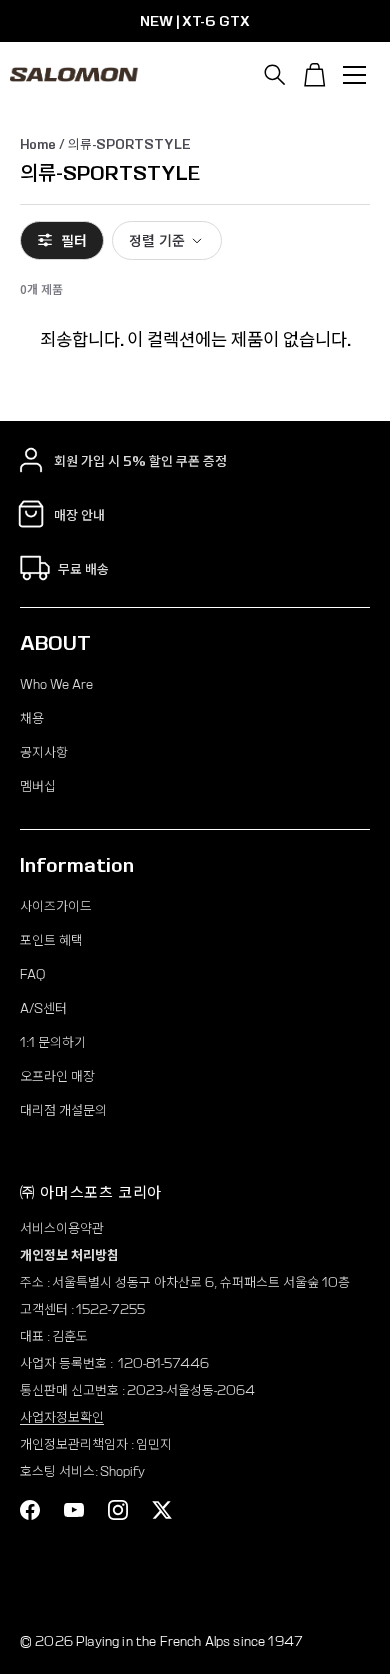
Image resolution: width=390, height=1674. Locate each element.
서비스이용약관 (62, 1228)
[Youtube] (74, 1510)
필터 (74, 240)
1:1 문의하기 (53, 1042)
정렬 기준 (157, 240)
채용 (32, 718)
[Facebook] (30, 1510)
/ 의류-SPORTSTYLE (123, 144)
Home (38, 144)
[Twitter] (162, 1510)
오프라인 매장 (57, 1076)
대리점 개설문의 (63, 1110)
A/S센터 (43, 1008)
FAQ (32, 974)
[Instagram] (118, 1510)
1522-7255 (110, 1309)
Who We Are (56, 684)
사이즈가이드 (56, 906)
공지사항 (44, 752)
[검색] (275, 75)
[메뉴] (355, 75)
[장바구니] (315, 75)
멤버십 (38, 786)
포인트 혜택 (51, 940)
